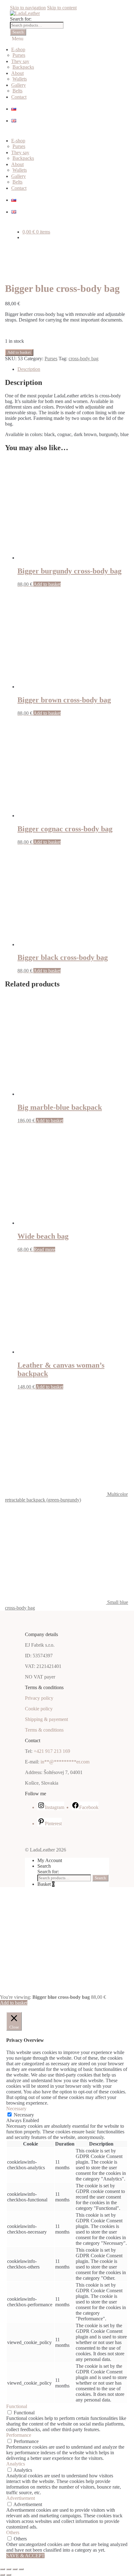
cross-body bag (84, 359)
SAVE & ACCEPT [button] (25, 2556)
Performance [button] (19, 2435)
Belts (17, 91)
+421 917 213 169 (52, 1751)
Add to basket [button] (47, 584)
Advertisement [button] (21, 2498)
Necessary (24, 2115)
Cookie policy (39, 1709)
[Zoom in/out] (2, 2569)
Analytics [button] (16, 2464)
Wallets (20, 79)
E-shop (18, 49)
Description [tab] (29, 369)
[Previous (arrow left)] (2, 2575)
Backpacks (23, 67)
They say (20, 61)
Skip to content (62, 8)
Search (18, 32)
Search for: (21, 19)
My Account (50, 1860)
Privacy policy (39, 1698)
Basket (46, 1884)
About (17, 73)
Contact (19, 97)
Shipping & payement (46, 1719)
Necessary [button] (16, 2109)
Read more (44, 1249)
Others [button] (13, 2532)
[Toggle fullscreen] (9, 2569)
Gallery (19, 85)
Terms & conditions (44, 1730)
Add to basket (19, 352)
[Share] (15, 2569)
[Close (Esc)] (21, 2569)
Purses (19, 55)
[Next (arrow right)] (9, 2575)
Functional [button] (17, 2406)
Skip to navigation (28, 8)
